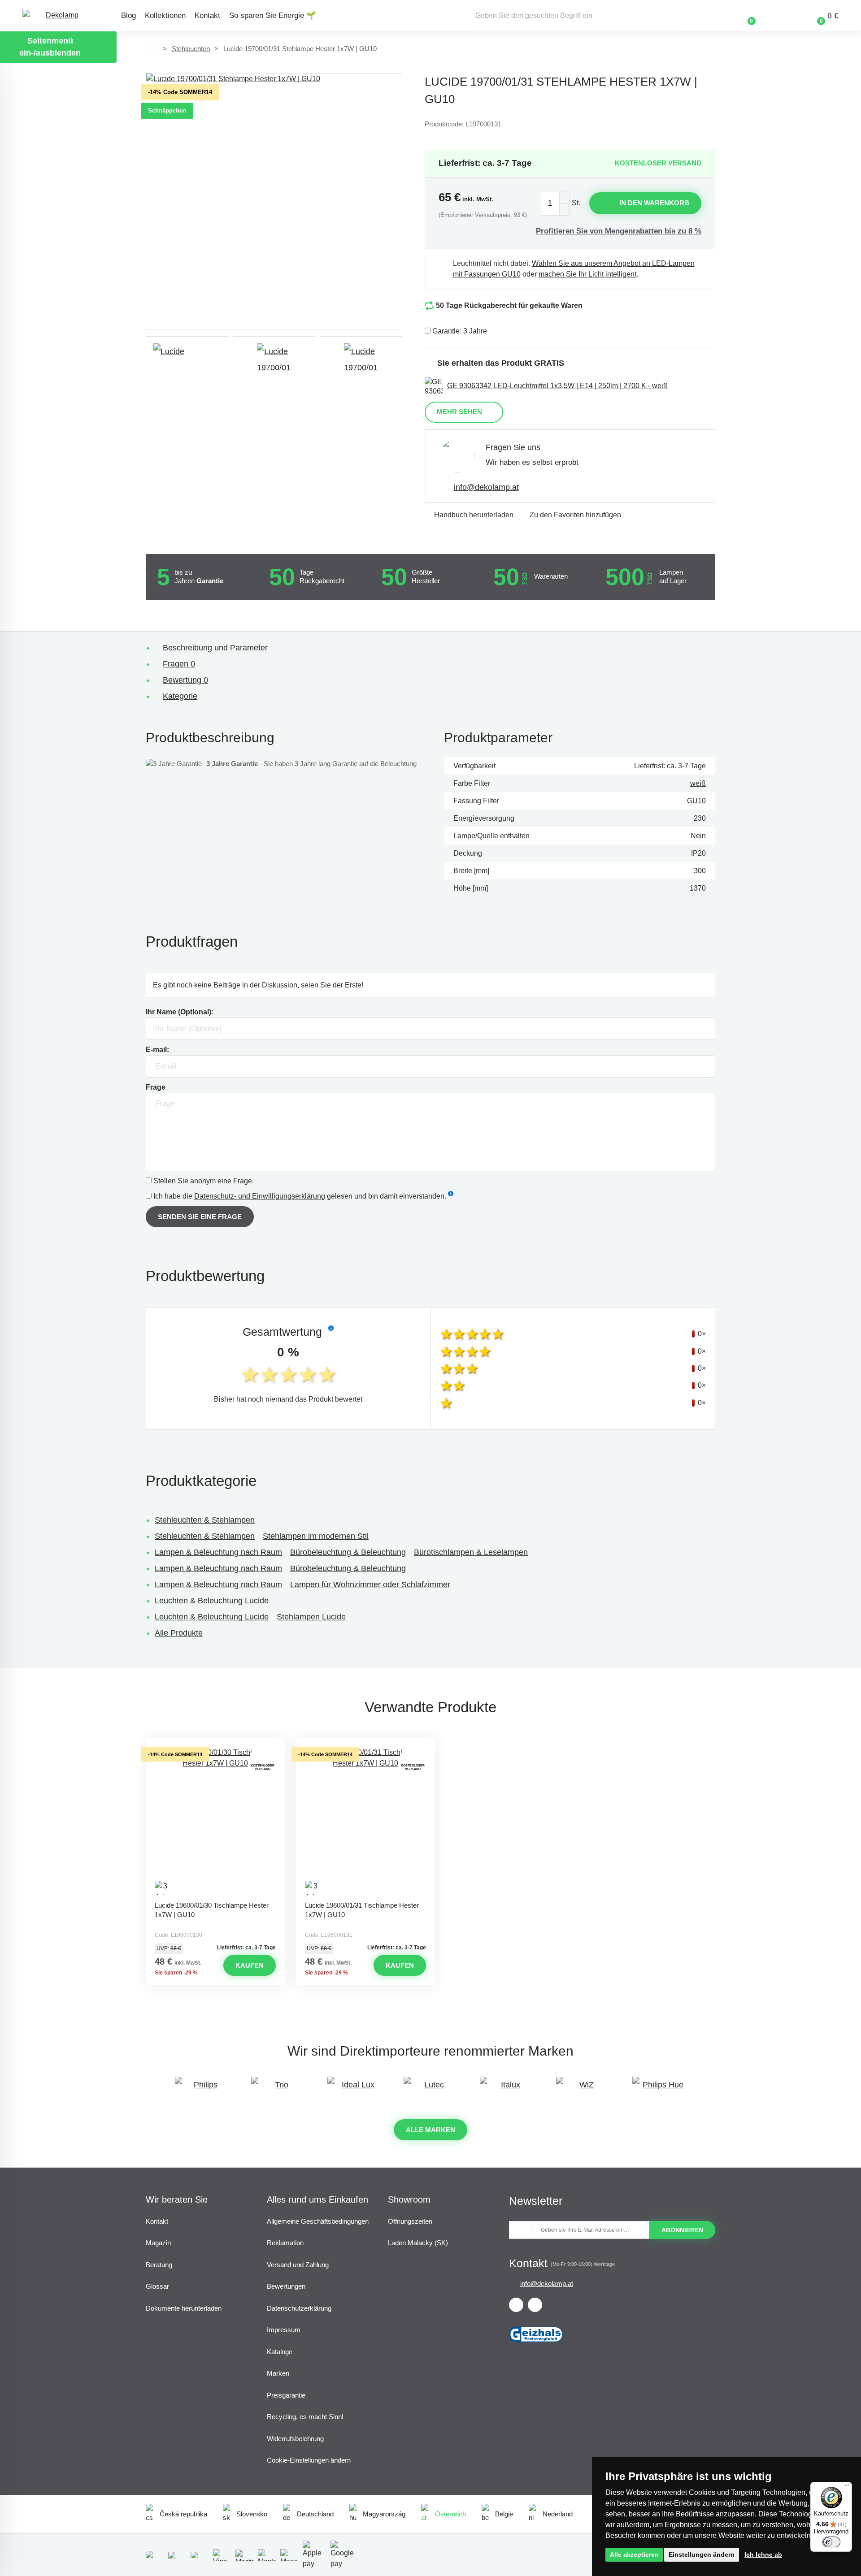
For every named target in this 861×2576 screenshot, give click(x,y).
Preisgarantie (286, 2395)
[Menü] (847, 2487)
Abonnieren (682, 2230)
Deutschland (315, 2514)
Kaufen (250, 1965)
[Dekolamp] (58, 16)
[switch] (831, 2542)
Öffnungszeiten (410, 2221)
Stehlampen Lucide (311, 1617)
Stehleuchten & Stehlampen (205, 1520)
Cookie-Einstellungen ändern (309, 2460)
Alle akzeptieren (634, 2554)
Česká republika (183, 2514)
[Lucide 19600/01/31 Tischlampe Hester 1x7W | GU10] (365, 1822)
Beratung (159, 2265)
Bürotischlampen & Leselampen (471, 1552)
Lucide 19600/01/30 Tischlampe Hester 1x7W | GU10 (212, 1910)
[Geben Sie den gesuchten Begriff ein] (576, 16)
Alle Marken (430, 2130)
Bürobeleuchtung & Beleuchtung (348, 1552)
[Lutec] (430, 2089)
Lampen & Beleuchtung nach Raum (218, 1552)
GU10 (696, 801)
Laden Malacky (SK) (418, 2243)
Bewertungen (286, 2286)
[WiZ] (583, 2089)
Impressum (284, 2330)
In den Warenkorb (654, 203)
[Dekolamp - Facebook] (516, 2305)
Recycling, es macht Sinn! (305, 2417)
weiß (698, 783)
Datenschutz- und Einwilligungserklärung (260, 1196)
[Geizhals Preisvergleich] (536, 2345)
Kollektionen (165, 15)
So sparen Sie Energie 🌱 (272, 15)
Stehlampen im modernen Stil (316, 1536)
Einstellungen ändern (702, 2554)
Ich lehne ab (763, 2554)
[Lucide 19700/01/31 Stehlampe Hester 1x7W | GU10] (274, 201)
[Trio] (278, 2089)
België (504, 2514)
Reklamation (285, 2243)
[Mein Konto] (778, 16)
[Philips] (202, 2089)
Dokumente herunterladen (184, 2308)
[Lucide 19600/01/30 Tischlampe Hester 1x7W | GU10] (215, 1822)
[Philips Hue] (659, 2089)
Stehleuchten (191, 49)
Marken (278, 2373)
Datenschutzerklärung (299, 2308)
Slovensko (252, 2514)
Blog (128, 15)
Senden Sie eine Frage (200, 1217)
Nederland (558, 2514)
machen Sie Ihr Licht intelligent (587, 274)
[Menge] (555, 203)
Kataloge (280, 2352)
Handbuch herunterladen (474, 515)
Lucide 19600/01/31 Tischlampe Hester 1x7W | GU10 (362, 1910)
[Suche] (673, 16)
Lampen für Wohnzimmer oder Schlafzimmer (370, 1585)
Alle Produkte (179, 1633)
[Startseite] (152, 49)
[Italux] (507, 2089)
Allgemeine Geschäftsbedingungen (318, 2221)
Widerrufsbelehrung (295, 2439)
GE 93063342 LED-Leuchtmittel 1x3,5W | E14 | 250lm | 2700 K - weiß (557, 386)
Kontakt (207, 15)
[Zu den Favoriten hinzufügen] (215, 1746)
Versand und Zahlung (298, 2265)
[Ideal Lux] (354, 2089)
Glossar (157, 2286)
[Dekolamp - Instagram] (535, 2305)
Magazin (158, 2243)
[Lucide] (187, 360)
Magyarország (384, 2514)
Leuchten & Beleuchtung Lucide (212, 1601)
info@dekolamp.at (486, 487)
